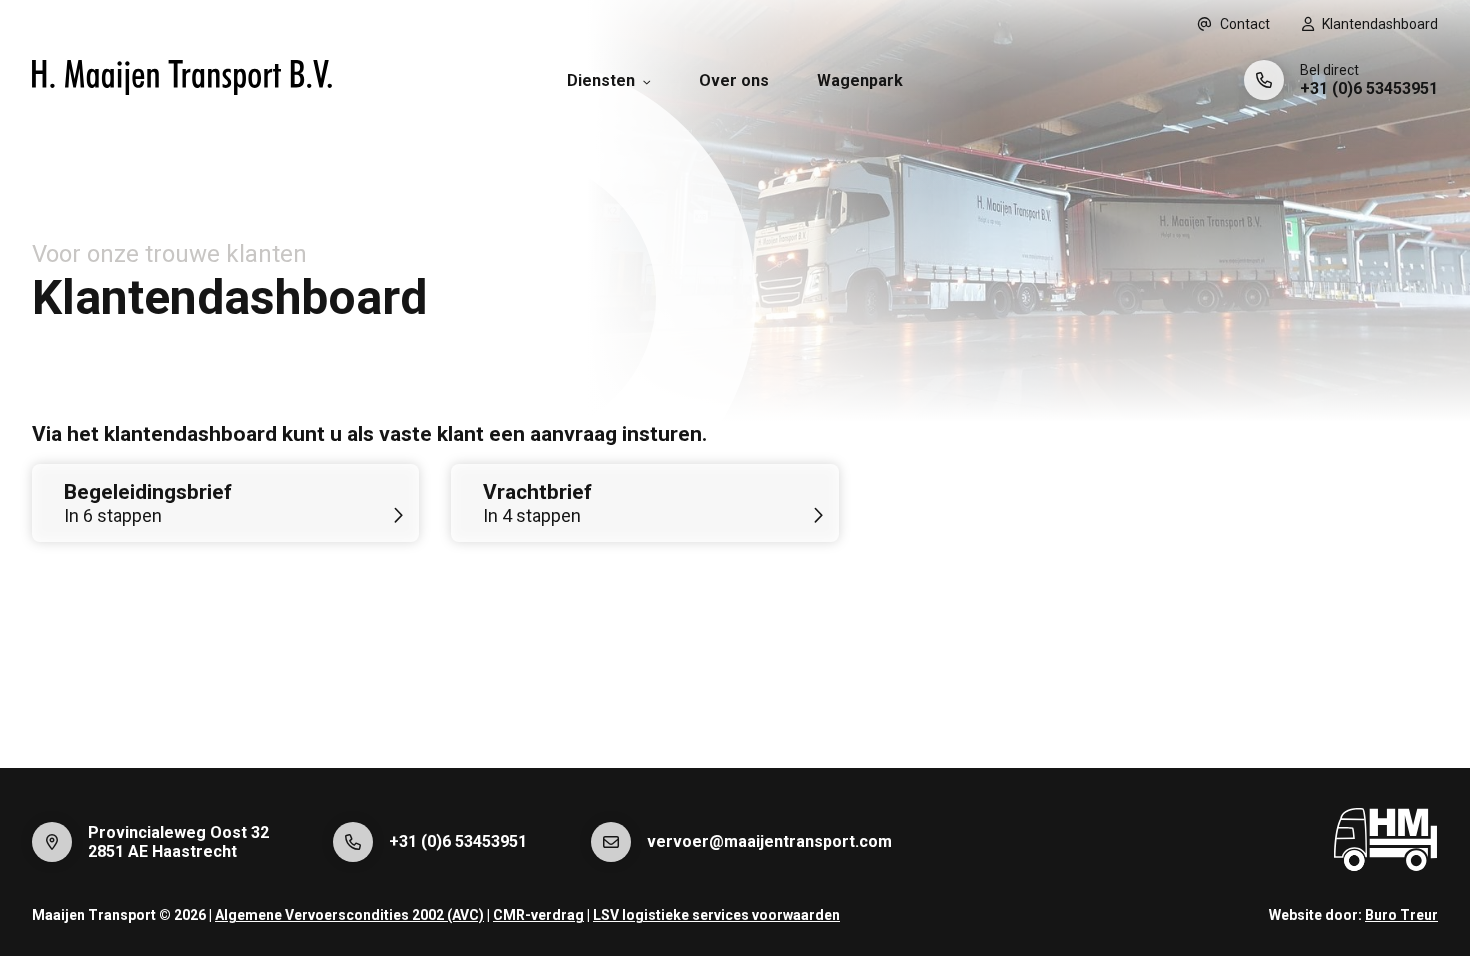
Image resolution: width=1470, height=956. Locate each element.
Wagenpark (860, 80)
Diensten (601, 80)
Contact (1245, 24)
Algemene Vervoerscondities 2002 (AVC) (349, 915)
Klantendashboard (1380, 24)
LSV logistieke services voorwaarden (716, 915)
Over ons (734, 80)
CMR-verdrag (538, 915)
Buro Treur (1401, 915)
